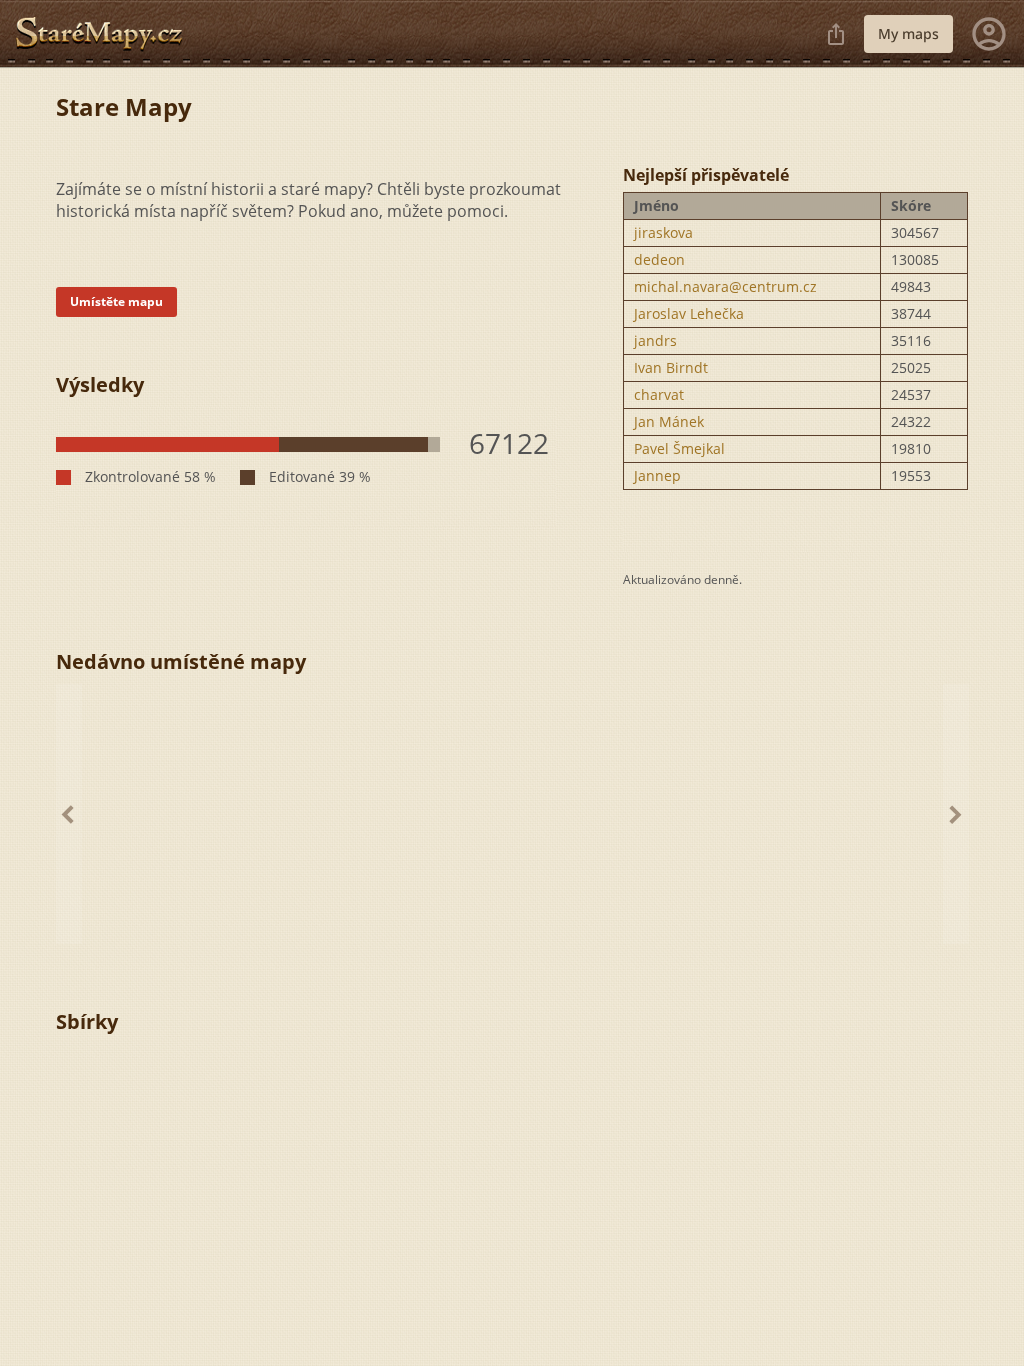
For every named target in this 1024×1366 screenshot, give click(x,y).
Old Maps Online (107, 34)
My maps (908, 33)
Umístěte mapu (116, 301)
